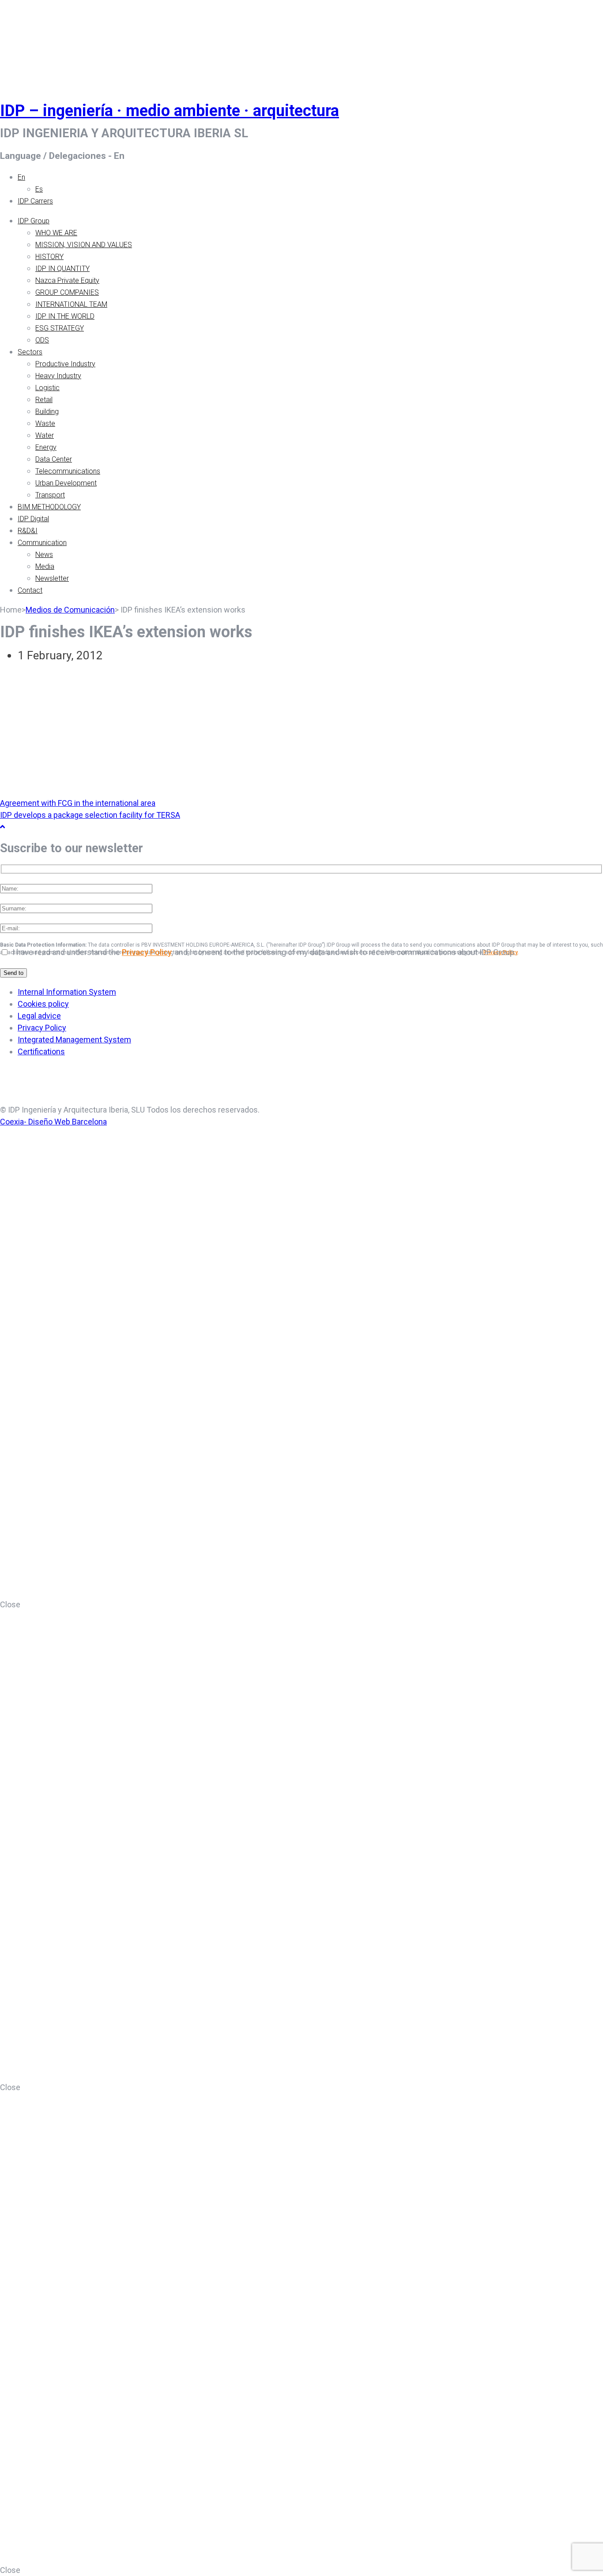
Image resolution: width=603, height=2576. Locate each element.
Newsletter (52, 578)
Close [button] (10, 1604)
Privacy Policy (147, 952)
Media (45, 566)
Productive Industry (65, 364)
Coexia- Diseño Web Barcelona (53, 1122)
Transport (50, 495)
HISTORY (49, 257)
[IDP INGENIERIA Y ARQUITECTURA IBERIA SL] (22, 41)
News (44, 555)
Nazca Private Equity (67, 280)
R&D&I (28, 531)
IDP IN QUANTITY (62, 269)
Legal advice (39, 1016)
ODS (42, 340)
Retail (44, 400)
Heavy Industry (58, 376)
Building (47, 412)
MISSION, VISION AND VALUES (84, 245)
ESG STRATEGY (60, 328)
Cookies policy (43, 1004)
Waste (45, 423)
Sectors (30, 352)
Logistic (47, 388)
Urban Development (66, 483)
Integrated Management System (74, 1040)
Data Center (54, 459)
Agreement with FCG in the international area (78, 803)
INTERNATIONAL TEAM (71, 304)
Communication (42, 543)
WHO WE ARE (56, 233)
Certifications (41, 1051)
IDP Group (34, 221)
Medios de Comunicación (70, 610)
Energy (46, 447)
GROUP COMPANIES (67, 292)
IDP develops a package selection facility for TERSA (90, 815)
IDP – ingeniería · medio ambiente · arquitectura (170, 111)
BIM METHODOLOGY (49, 507)
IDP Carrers (35, 201)
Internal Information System (67, 992)
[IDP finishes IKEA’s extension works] (177, 791)
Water (45, 435)
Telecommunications (68, 471)
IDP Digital (33, 519)
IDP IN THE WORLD (65, 316)
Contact (30, 590)
